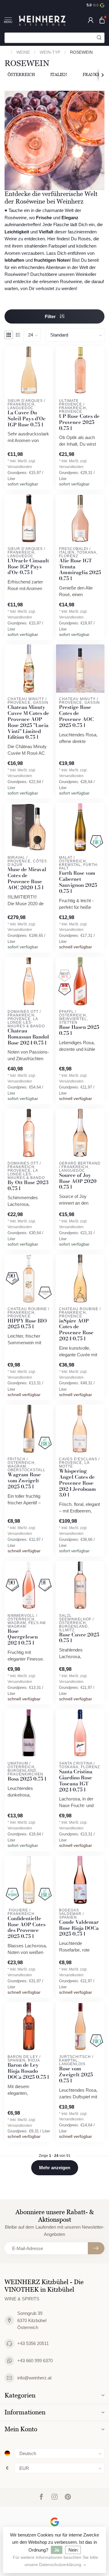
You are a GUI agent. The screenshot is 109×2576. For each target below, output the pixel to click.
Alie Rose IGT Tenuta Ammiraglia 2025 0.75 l (80, 570)
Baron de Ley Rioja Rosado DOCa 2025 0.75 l (28, 2071)
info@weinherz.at (34, 2378)
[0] (102, 20)
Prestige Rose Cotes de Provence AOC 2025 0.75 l (76, 716)
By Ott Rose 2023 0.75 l (28, 1186)
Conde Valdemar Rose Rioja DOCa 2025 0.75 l (79, 1928)
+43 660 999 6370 (35, 2361)
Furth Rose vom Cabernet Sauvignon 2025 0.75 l (78, 882)
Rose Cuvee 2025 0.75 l (79, 1638)
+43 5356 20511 (33, 2343)
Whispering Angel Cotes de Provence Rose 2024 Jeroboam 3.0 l (78, 1483)
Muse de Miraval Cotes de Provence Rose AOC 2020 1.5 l (27, 879)
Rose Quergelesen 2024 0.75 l (23, 1637)
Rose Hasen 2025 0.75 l (79, 1030)
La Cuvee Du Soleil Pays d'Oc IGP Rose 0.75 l (27, 419)
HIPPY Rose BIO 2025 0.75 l (27, 1324)
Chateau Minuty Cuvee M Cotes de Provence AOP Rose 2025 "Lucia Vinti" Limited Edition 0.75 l (28, 722)
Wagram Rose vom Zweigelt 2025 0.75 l (24, 1481)
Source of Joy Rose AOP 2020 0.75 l (78, 1181)
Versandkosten (20, 467)
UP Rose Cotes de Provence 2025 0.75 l (79, 422)
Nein (73, 2550)
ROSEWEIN (81, 52)
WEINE (23, 52)
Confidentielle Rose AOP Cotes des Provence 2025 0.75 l (26, 1928)
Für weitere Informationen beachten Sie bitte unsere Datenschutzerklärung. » (55, 2561)
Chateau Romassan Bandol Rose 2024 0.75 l (28, 1037)
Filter (51, 316)
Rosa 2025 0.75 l (27, 1779)
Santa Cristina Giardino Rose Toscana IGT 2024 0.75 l (76, 1781)
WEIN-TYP (50, 52)
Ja (57, 2550)
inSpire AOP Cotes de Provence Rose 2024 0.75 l (76, 1330)
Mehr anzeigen (55, 2168)
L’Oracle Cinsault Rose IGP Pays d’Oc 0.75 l (28, 567)
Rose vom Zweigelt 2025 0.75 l (76, 2075)
